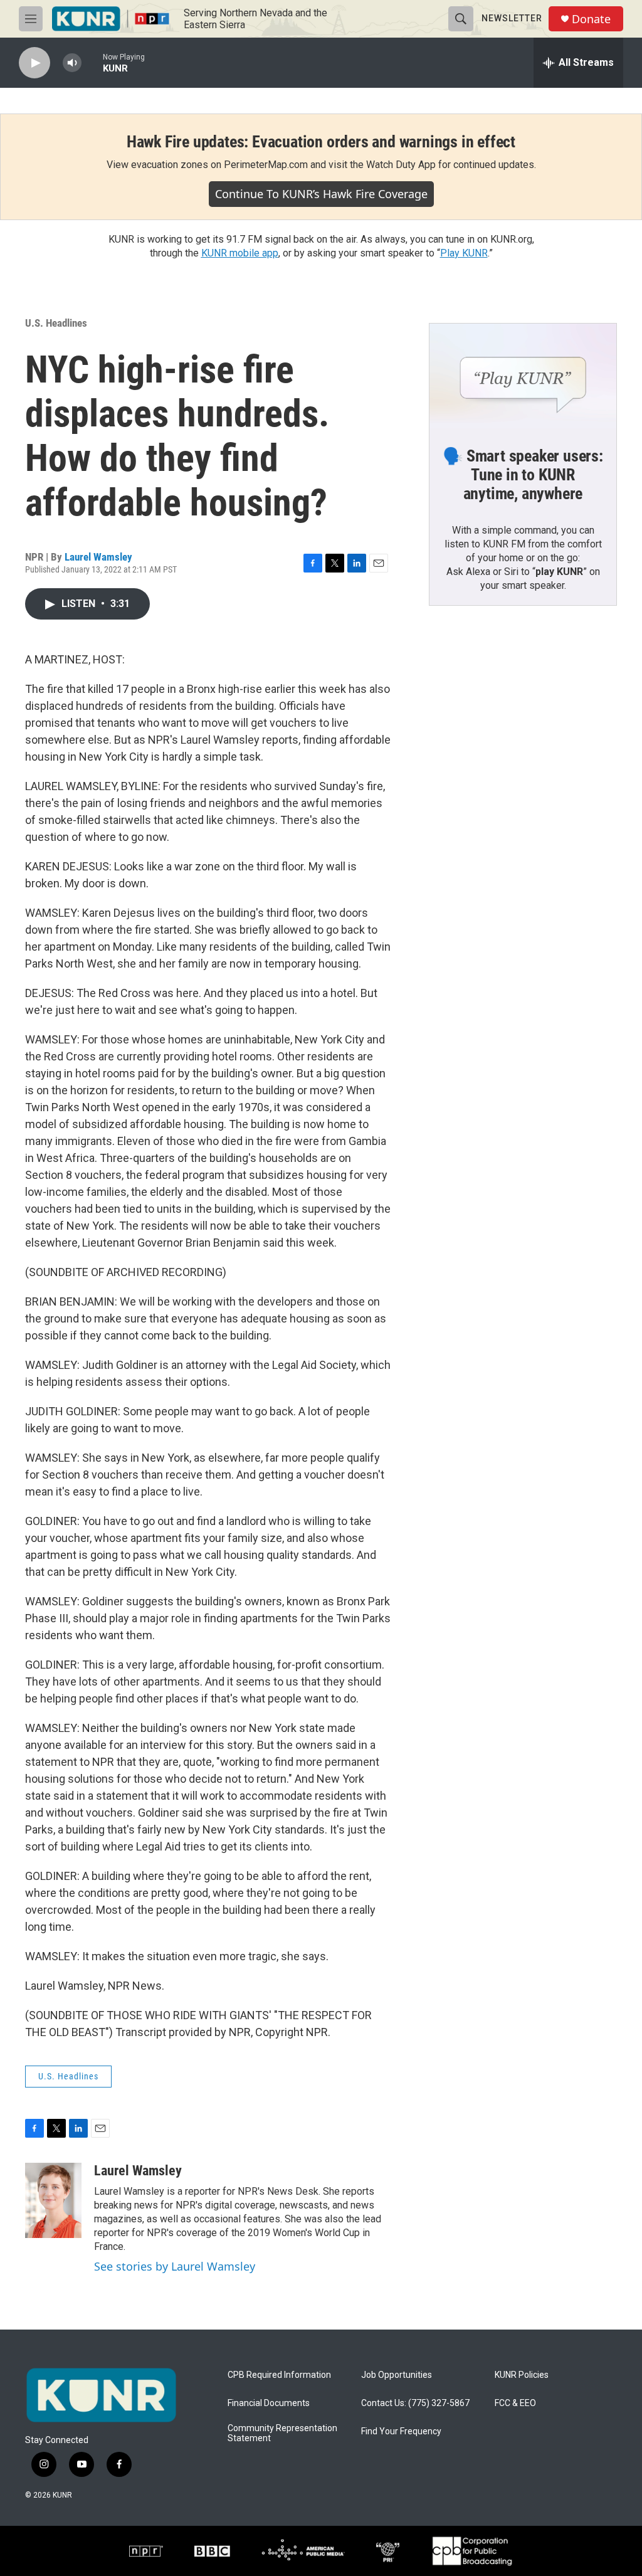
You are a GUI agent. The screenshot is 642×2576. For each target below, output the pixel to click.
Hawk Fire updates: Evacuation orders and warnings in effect (321, 142)
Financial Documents (269, 2403)
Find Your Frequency (401, 2431)
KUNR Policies (522, 2375)
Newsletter (512, 18)
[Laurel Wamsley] (53, 2200)
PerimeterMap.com (266, 165)
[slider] (92, 62)
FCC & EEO (515, 2403)
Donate (591, 19)
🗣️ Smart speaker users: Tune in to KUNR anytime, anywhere (523, 475)
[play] (34, 63)
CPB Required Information (279, 2375)
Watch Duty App (401, 165)
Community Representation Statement (282, 2433)
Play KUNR (464, 253)
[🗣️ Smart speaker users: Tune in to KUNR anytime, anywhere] (523, 376)
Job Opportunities (397, 2375)
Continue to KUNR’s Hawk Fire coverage (321, 194)
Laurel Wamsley (98, 557)
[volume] (72, 63)
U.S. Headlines (56, 323)
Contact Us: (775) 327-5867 (415, 2403)
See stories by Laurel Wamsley (175, 2266)
